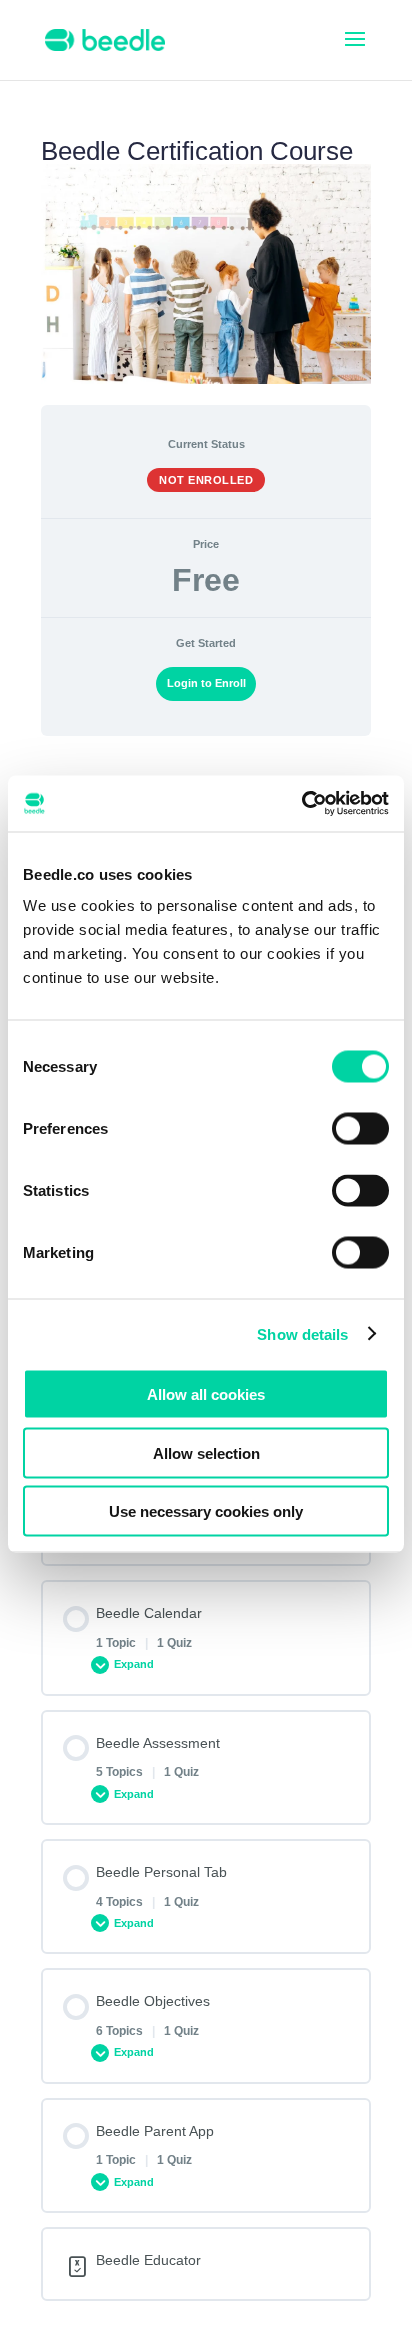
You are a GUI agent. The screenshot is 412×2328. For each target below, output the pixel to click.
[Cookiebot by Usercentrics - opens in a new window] (301, 804)
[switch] (360, 1129)
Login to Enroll (206, 683)
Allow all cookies (206, 1394)
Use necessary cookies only (206, 1511)
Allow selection (206, 1452)
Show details (302, 1333)
